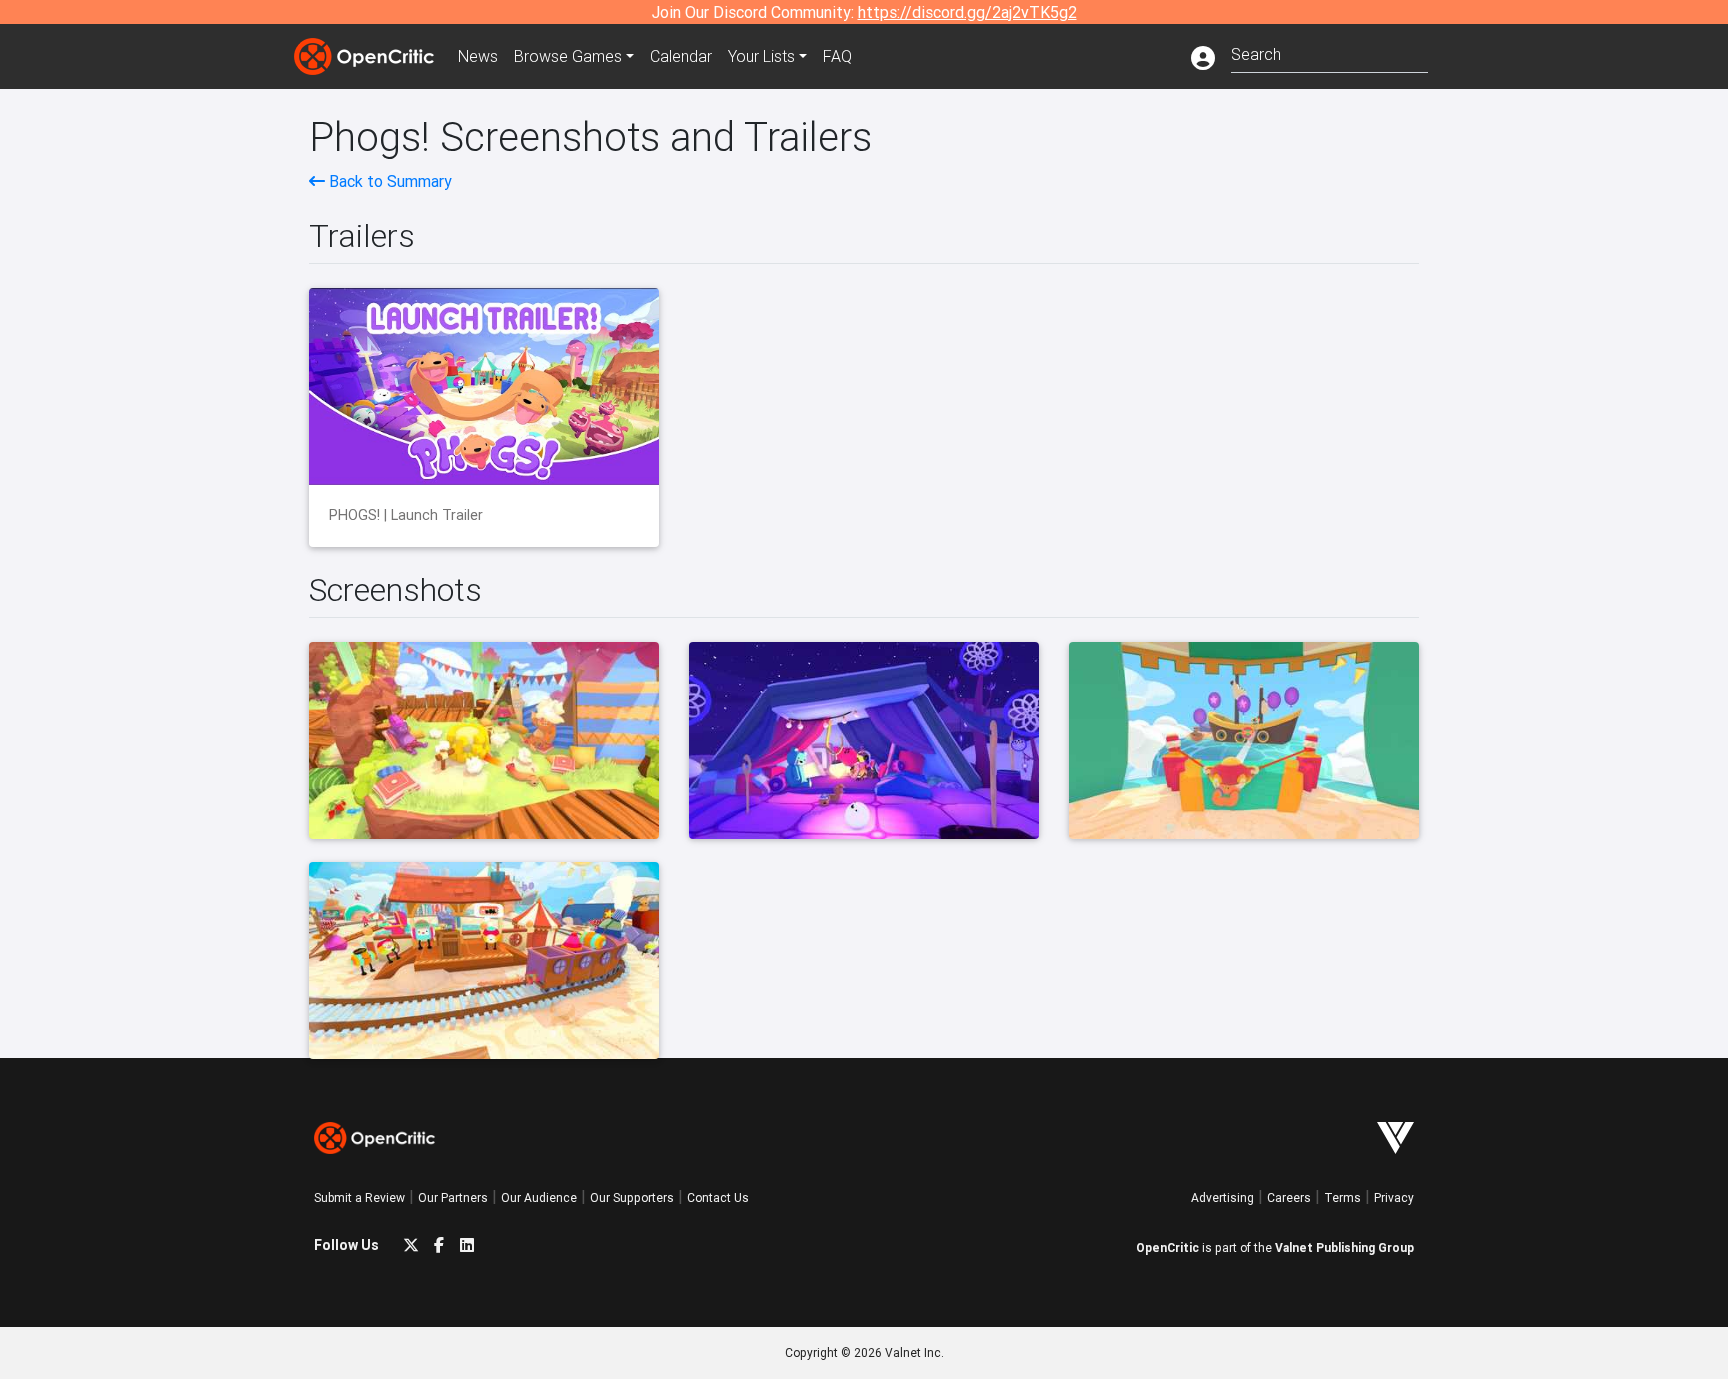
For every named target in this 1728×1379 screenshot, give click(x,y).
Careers (1289, 1197)
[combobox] (1329, 52)
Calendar (681, 56)
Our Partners (453, 1197)
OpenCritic (1167, 1247)
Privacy (1394, 1197)
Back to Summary (388, 181)
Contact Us (718, 1197)
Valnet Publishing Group (1344, 1247)
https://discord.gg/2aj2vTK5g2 (967, 12)
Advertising (1222, 1197)
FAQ (837, 56)
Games (568, 56)
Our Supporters (632, 1197)
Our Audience (539, 1197)
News (478, 56)
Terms (1342, 1197)
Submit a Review (359, 1197)
